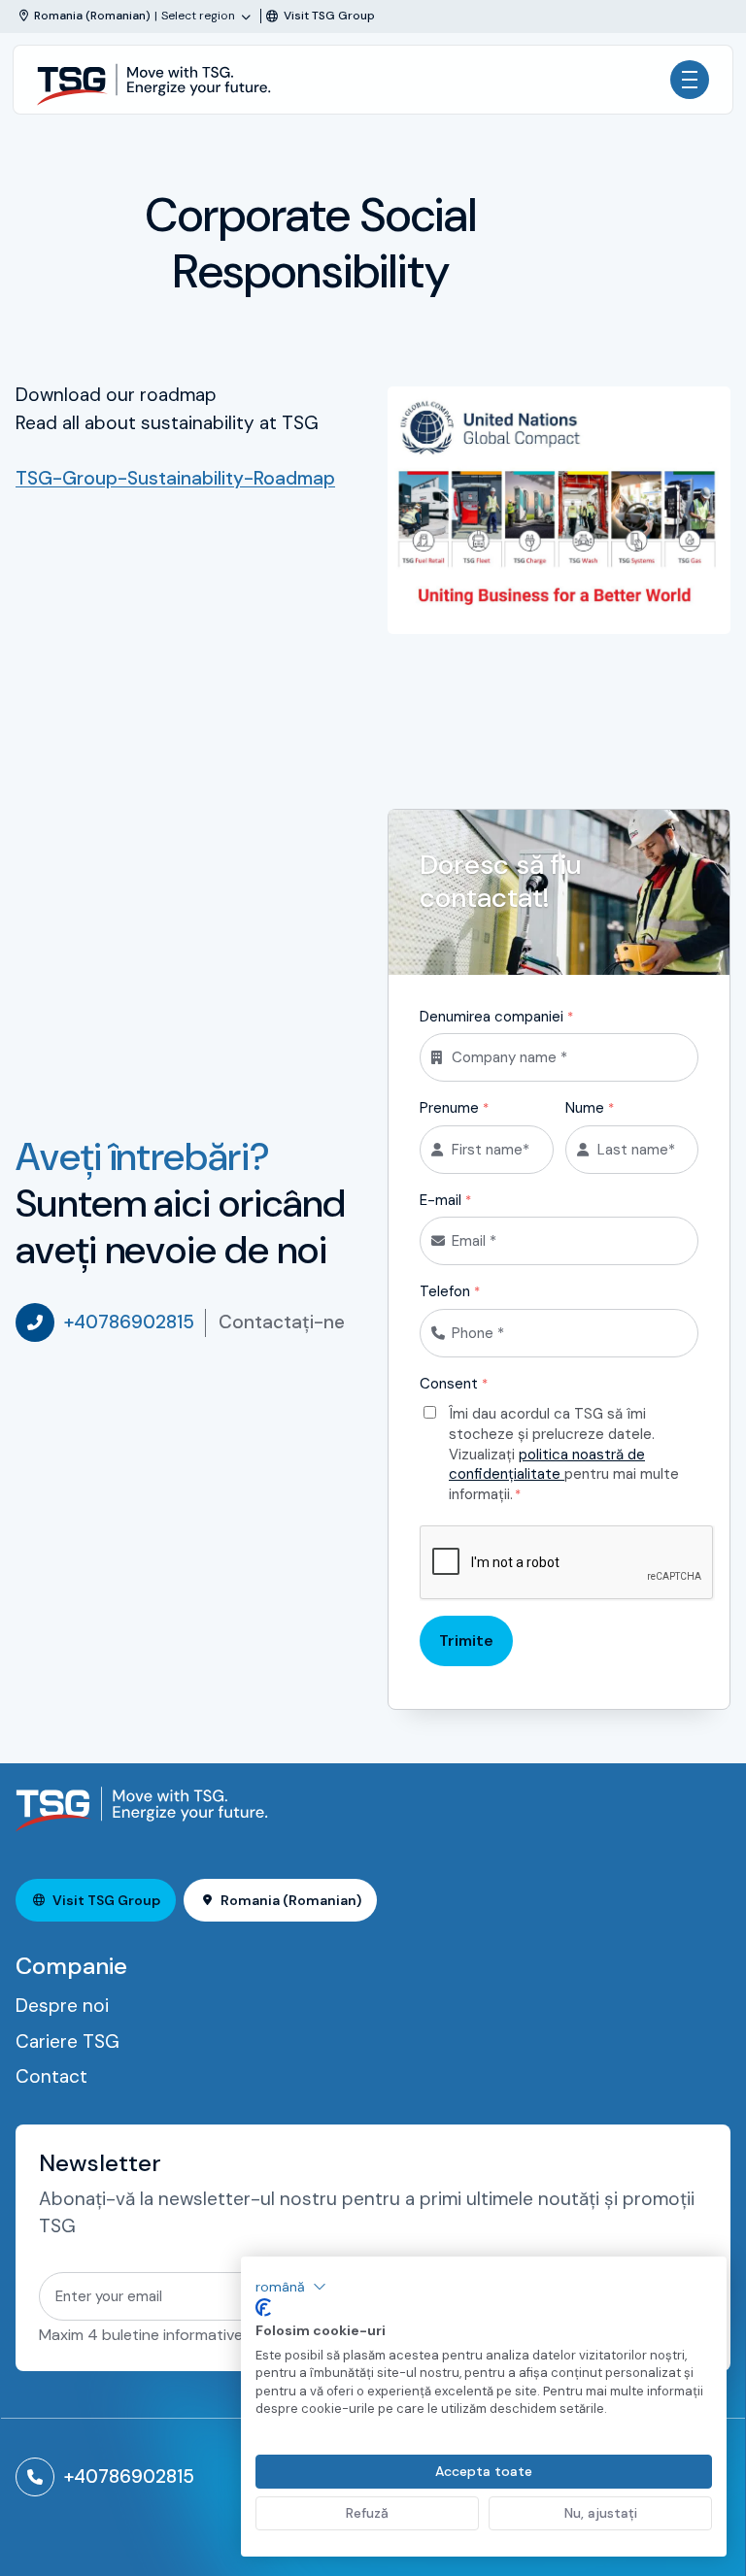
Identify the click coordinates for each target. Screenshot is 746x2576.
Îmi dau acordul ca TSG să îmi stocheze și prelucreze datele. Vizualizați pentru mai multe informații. (564, 1454)
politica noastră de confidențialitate (547, 1465)
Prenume (454, 1108)
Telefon (450, 1291)
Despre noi (62, 2006)
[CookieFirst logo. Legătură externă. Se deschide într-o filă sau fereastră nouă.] (263, 2308)
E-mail (445, 1200)
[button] (291, 2287)
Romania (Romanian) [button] (291, 1900)
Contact (51, 2076)
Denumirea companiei (496, 1017)
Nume (590, 1108)
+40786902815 (129, 1322)
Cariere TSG (68, 2041)
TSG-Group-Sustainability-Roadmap (175, 478)
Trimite (466, 1640)
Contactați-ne (282, 1322)
